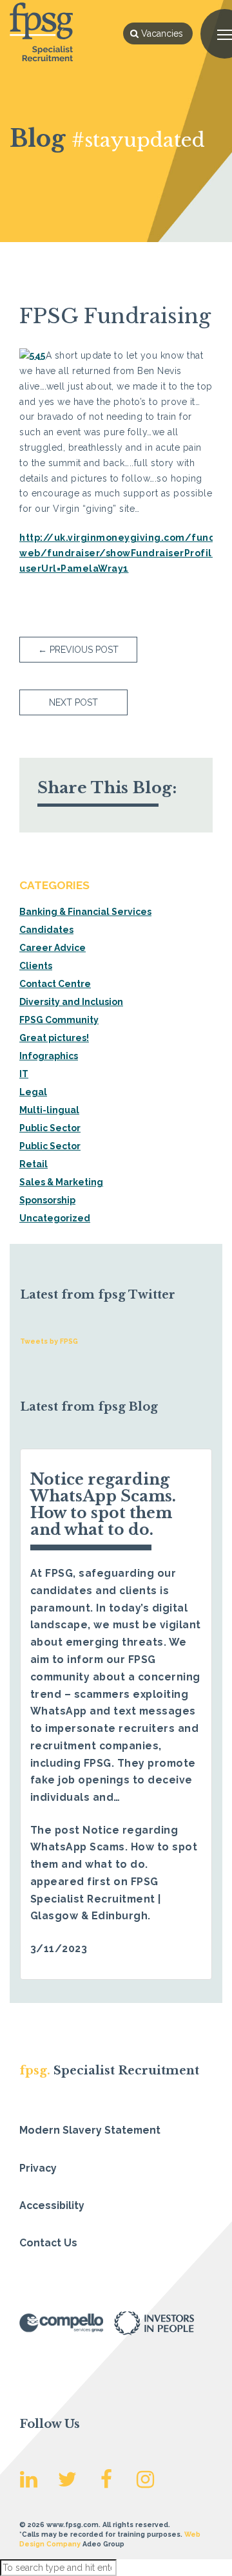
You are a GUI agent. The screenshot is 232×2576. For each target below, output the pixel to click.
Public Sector (50, 1128)
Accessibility (52, 2205)
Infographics (49, 1056)
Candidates (46, 930)
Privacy (38, 2168)
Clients (36, 966)
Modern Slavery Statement (90, 2130)
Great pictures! (54, 1038)
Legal (33, 1092)
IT (24, 1074)
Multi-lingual (49, 1110)
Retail (34, 1164)
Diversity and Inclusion (71, 1002)
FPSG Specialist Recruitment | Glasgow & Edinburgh (96, 1899)
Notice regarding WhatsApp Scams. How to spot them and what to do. (103, 1504)
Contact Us (48, 2243)
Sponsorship (47, 1200)
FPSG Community (59, 1020)
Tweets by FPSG (49, 1341)
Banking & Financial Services (85, 912)
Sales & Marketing (61, 1182)
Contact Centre (55, 984)
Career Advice (53, 948)
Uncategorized (55, 1218)
